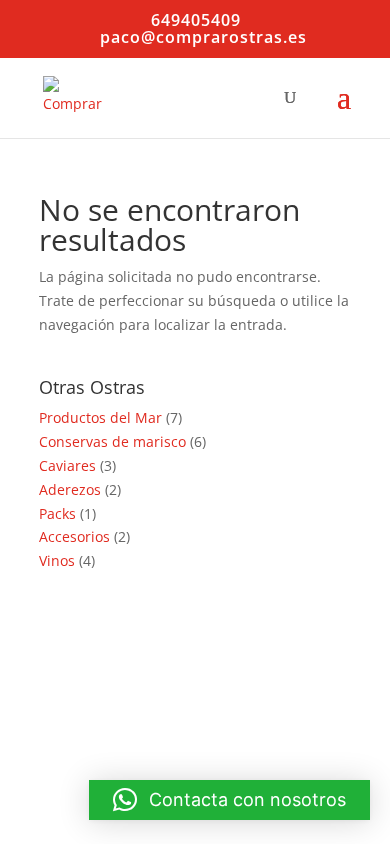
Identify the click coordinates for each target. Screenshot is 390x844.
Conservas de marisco (112, 441)
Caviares (67, 465)
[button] (229, 800)
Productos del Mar (100, 417)
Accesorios (74, 536)
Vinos (57, 560)
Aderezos (70, 489)
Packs (57, 513)
